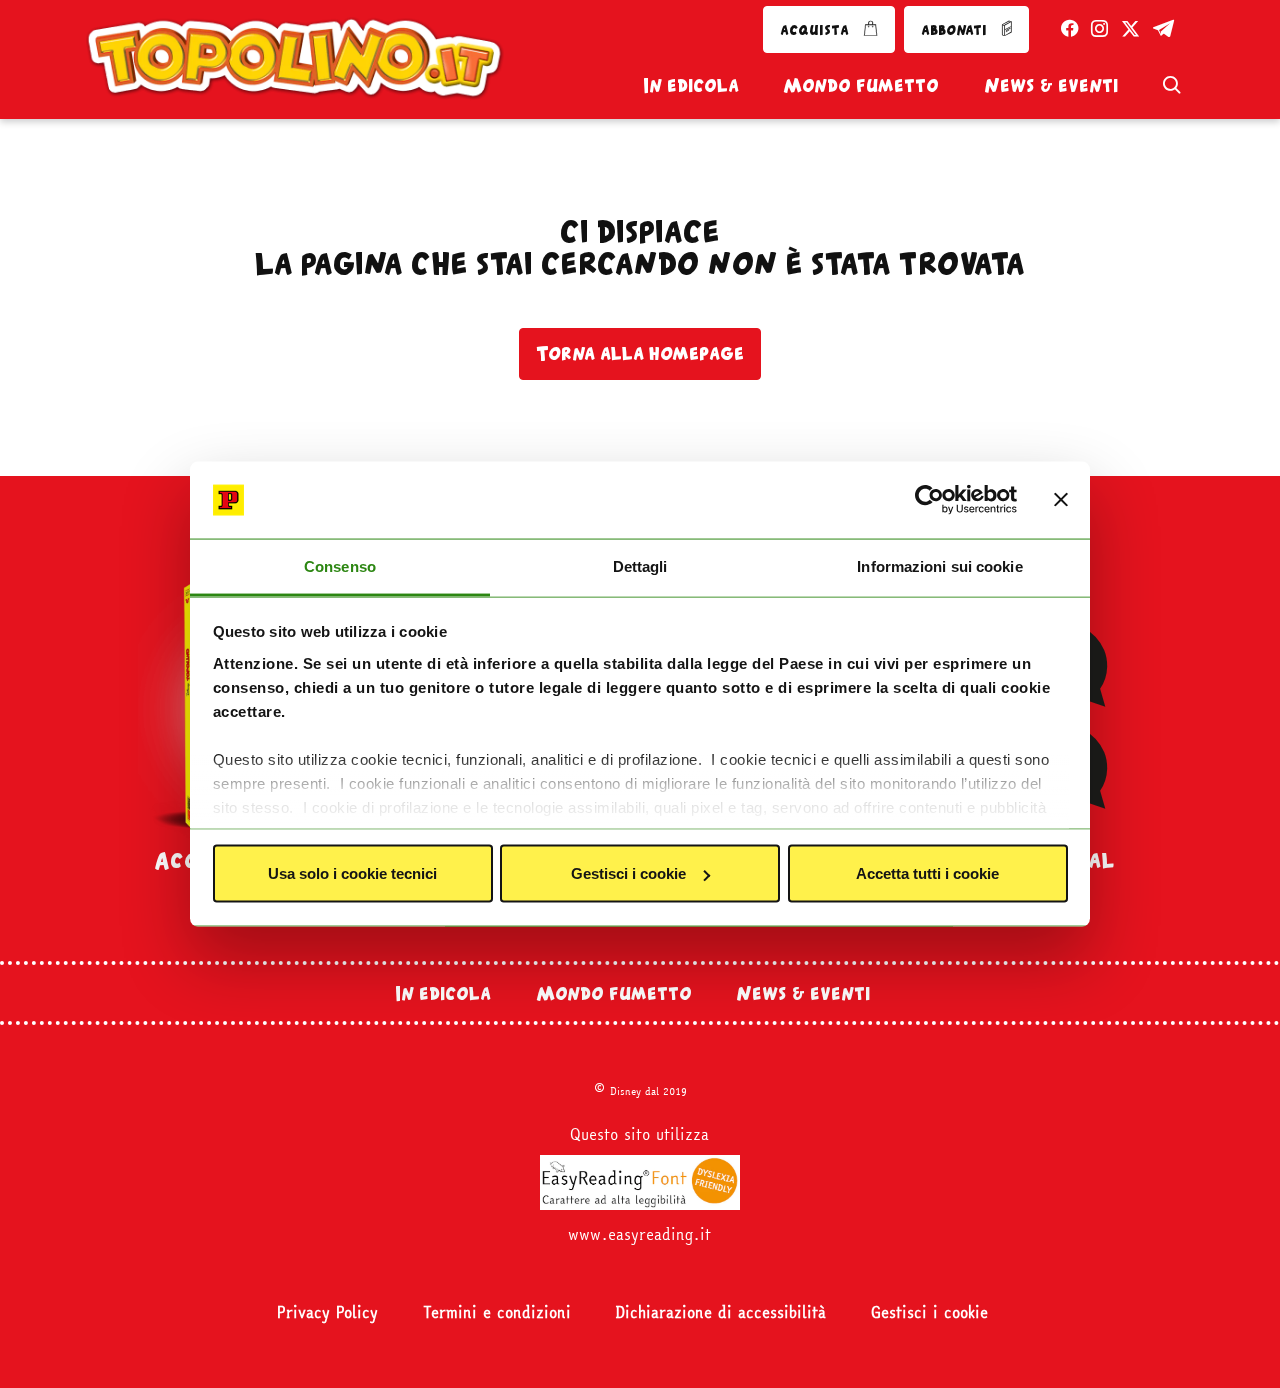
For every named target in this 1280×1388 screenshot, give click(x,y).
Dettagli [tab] (640, 565)
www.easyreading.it (639, 1234)
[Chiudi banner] (1061, 500)
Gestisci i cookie (628, 873)
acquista (816, 29)
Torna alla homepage (640, 353)
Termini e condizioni (497, 1312)
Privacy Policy (327, 1312)
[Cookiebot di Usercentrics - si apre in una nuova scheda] (929, 500)
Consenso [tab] (340, 565)
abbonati (956, 29)
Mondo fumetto (861, 85)
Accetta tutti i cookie (927, 873)
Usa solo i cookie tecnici (352, 873)
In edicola (691, 85)
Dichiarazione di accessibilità (720, 1312)
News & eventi (1051, 85)
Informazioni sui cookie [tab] (939, 565)
